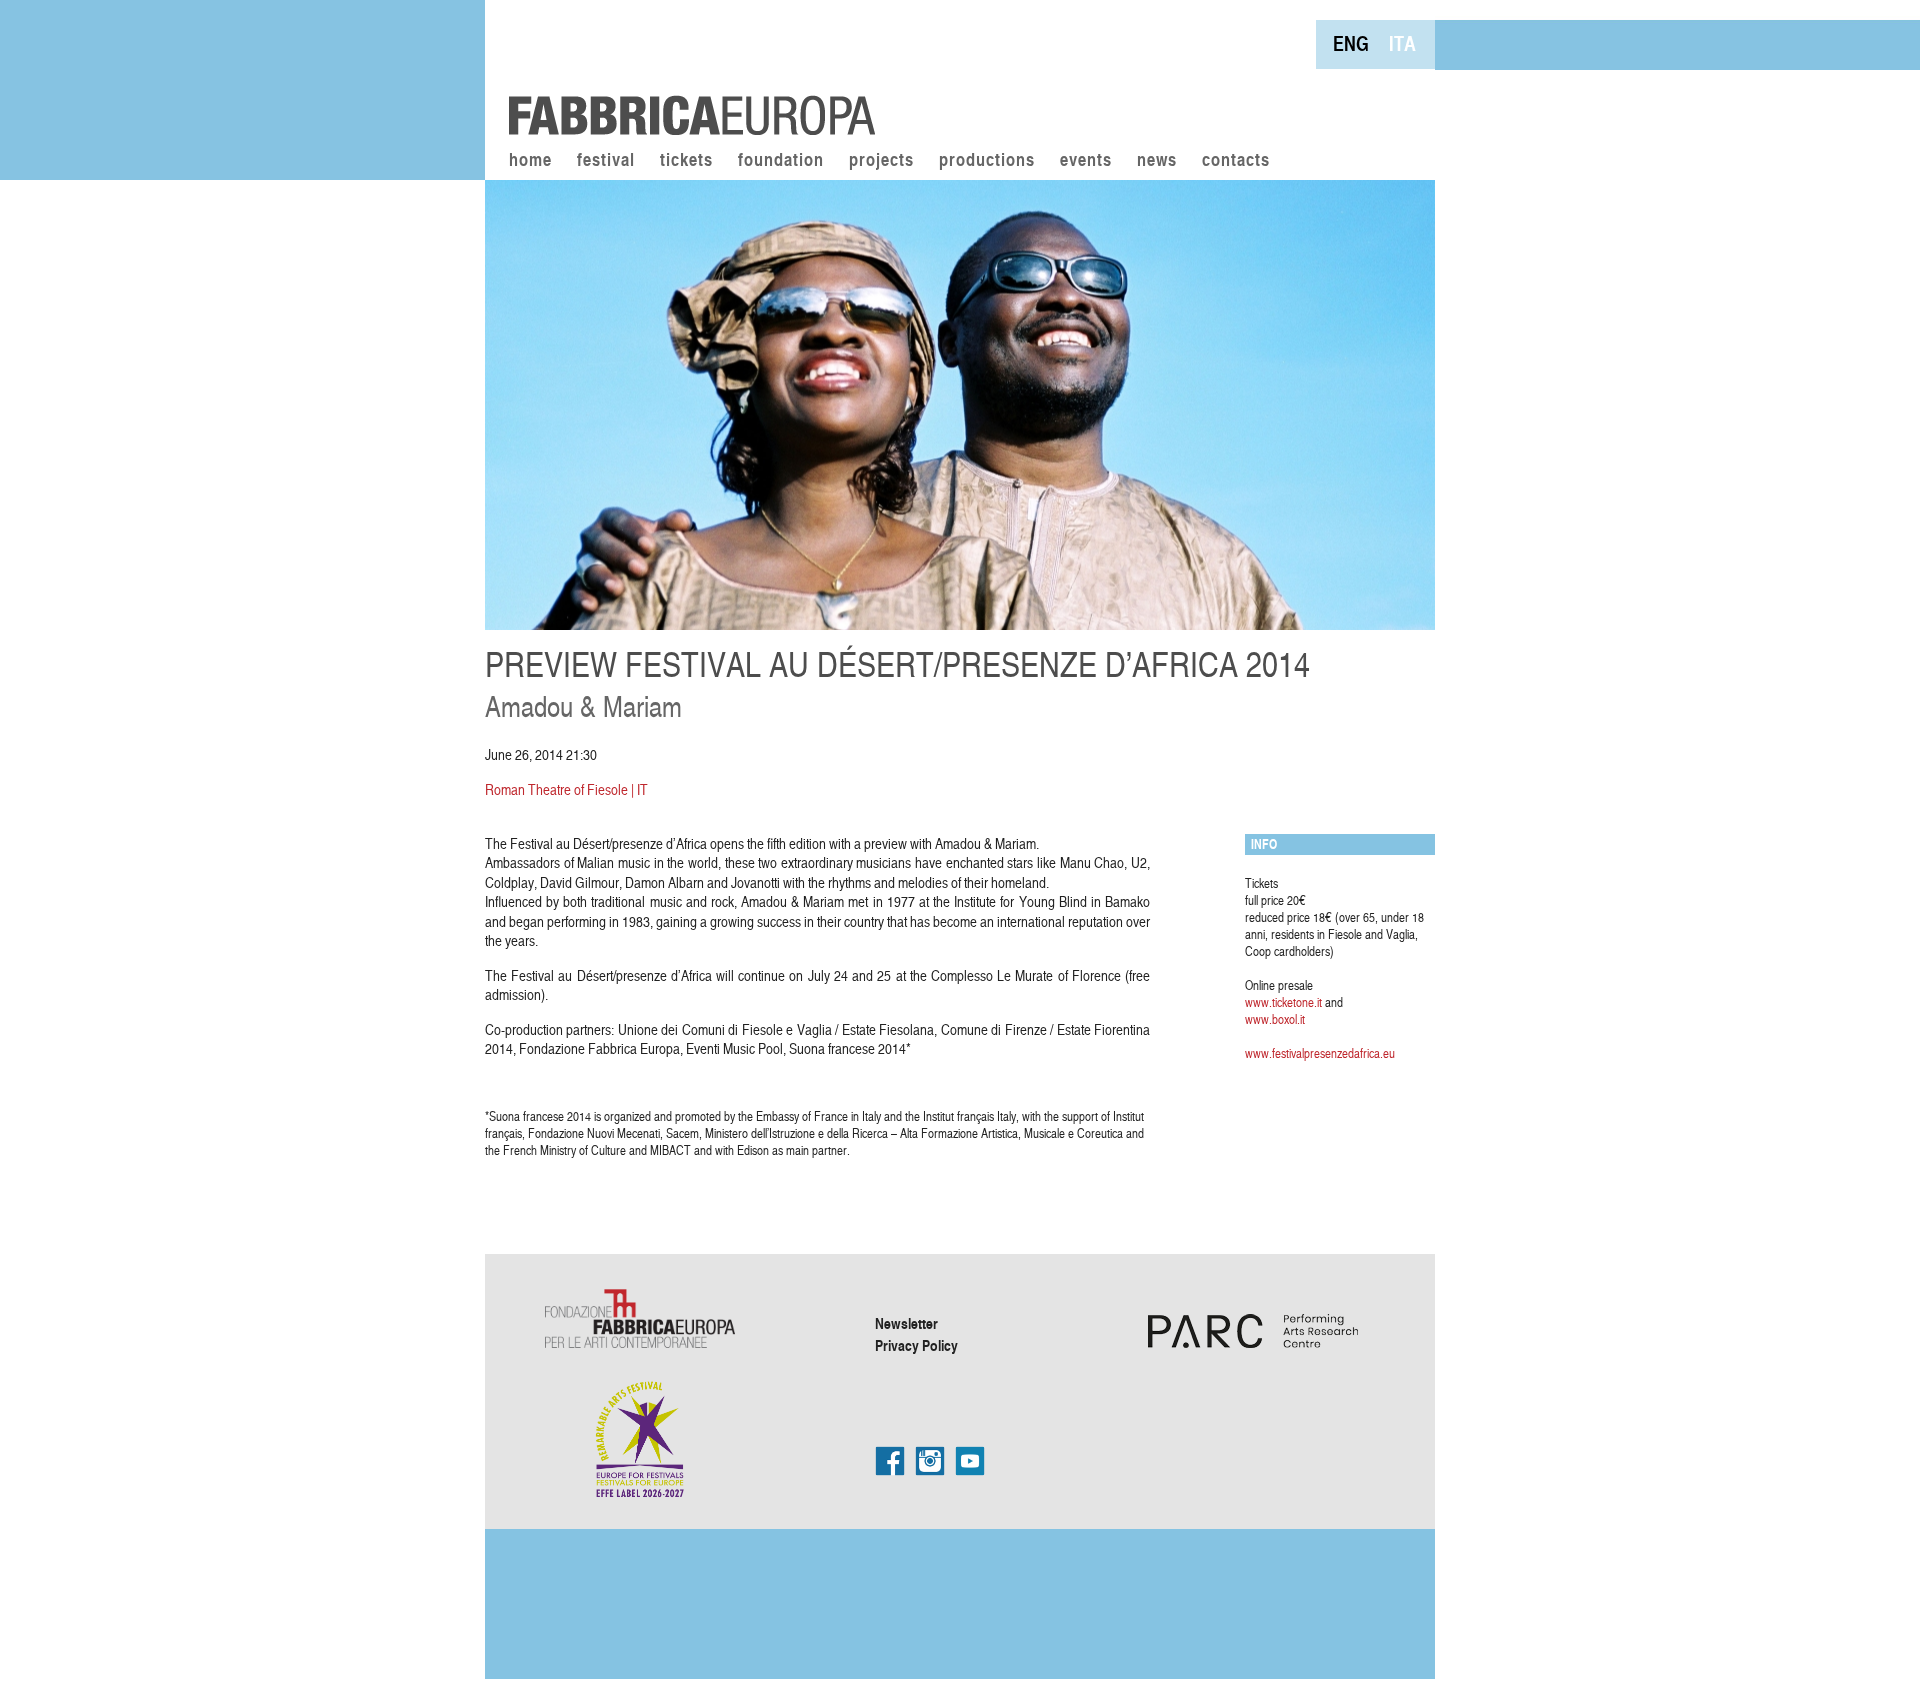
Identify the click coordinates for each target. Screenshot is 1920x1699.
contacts (1236, 161)
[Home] (685, 70)
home (530, 161)
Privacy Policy (916, 1345)
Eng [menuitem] (1351, 43)
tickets (686, 161)
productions (987, 161)
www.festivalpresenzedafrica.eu (1320, 1053)
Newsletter (906, 1323)
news (1157, 161)
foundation (781, 161)
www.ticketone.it (1283, 1002)
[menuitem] (1351, 43)
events (1086, 161)
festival (606, 161)
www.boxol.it (1275, 1019)
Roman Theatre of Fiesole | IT (566, 789)
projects (881, 161)
